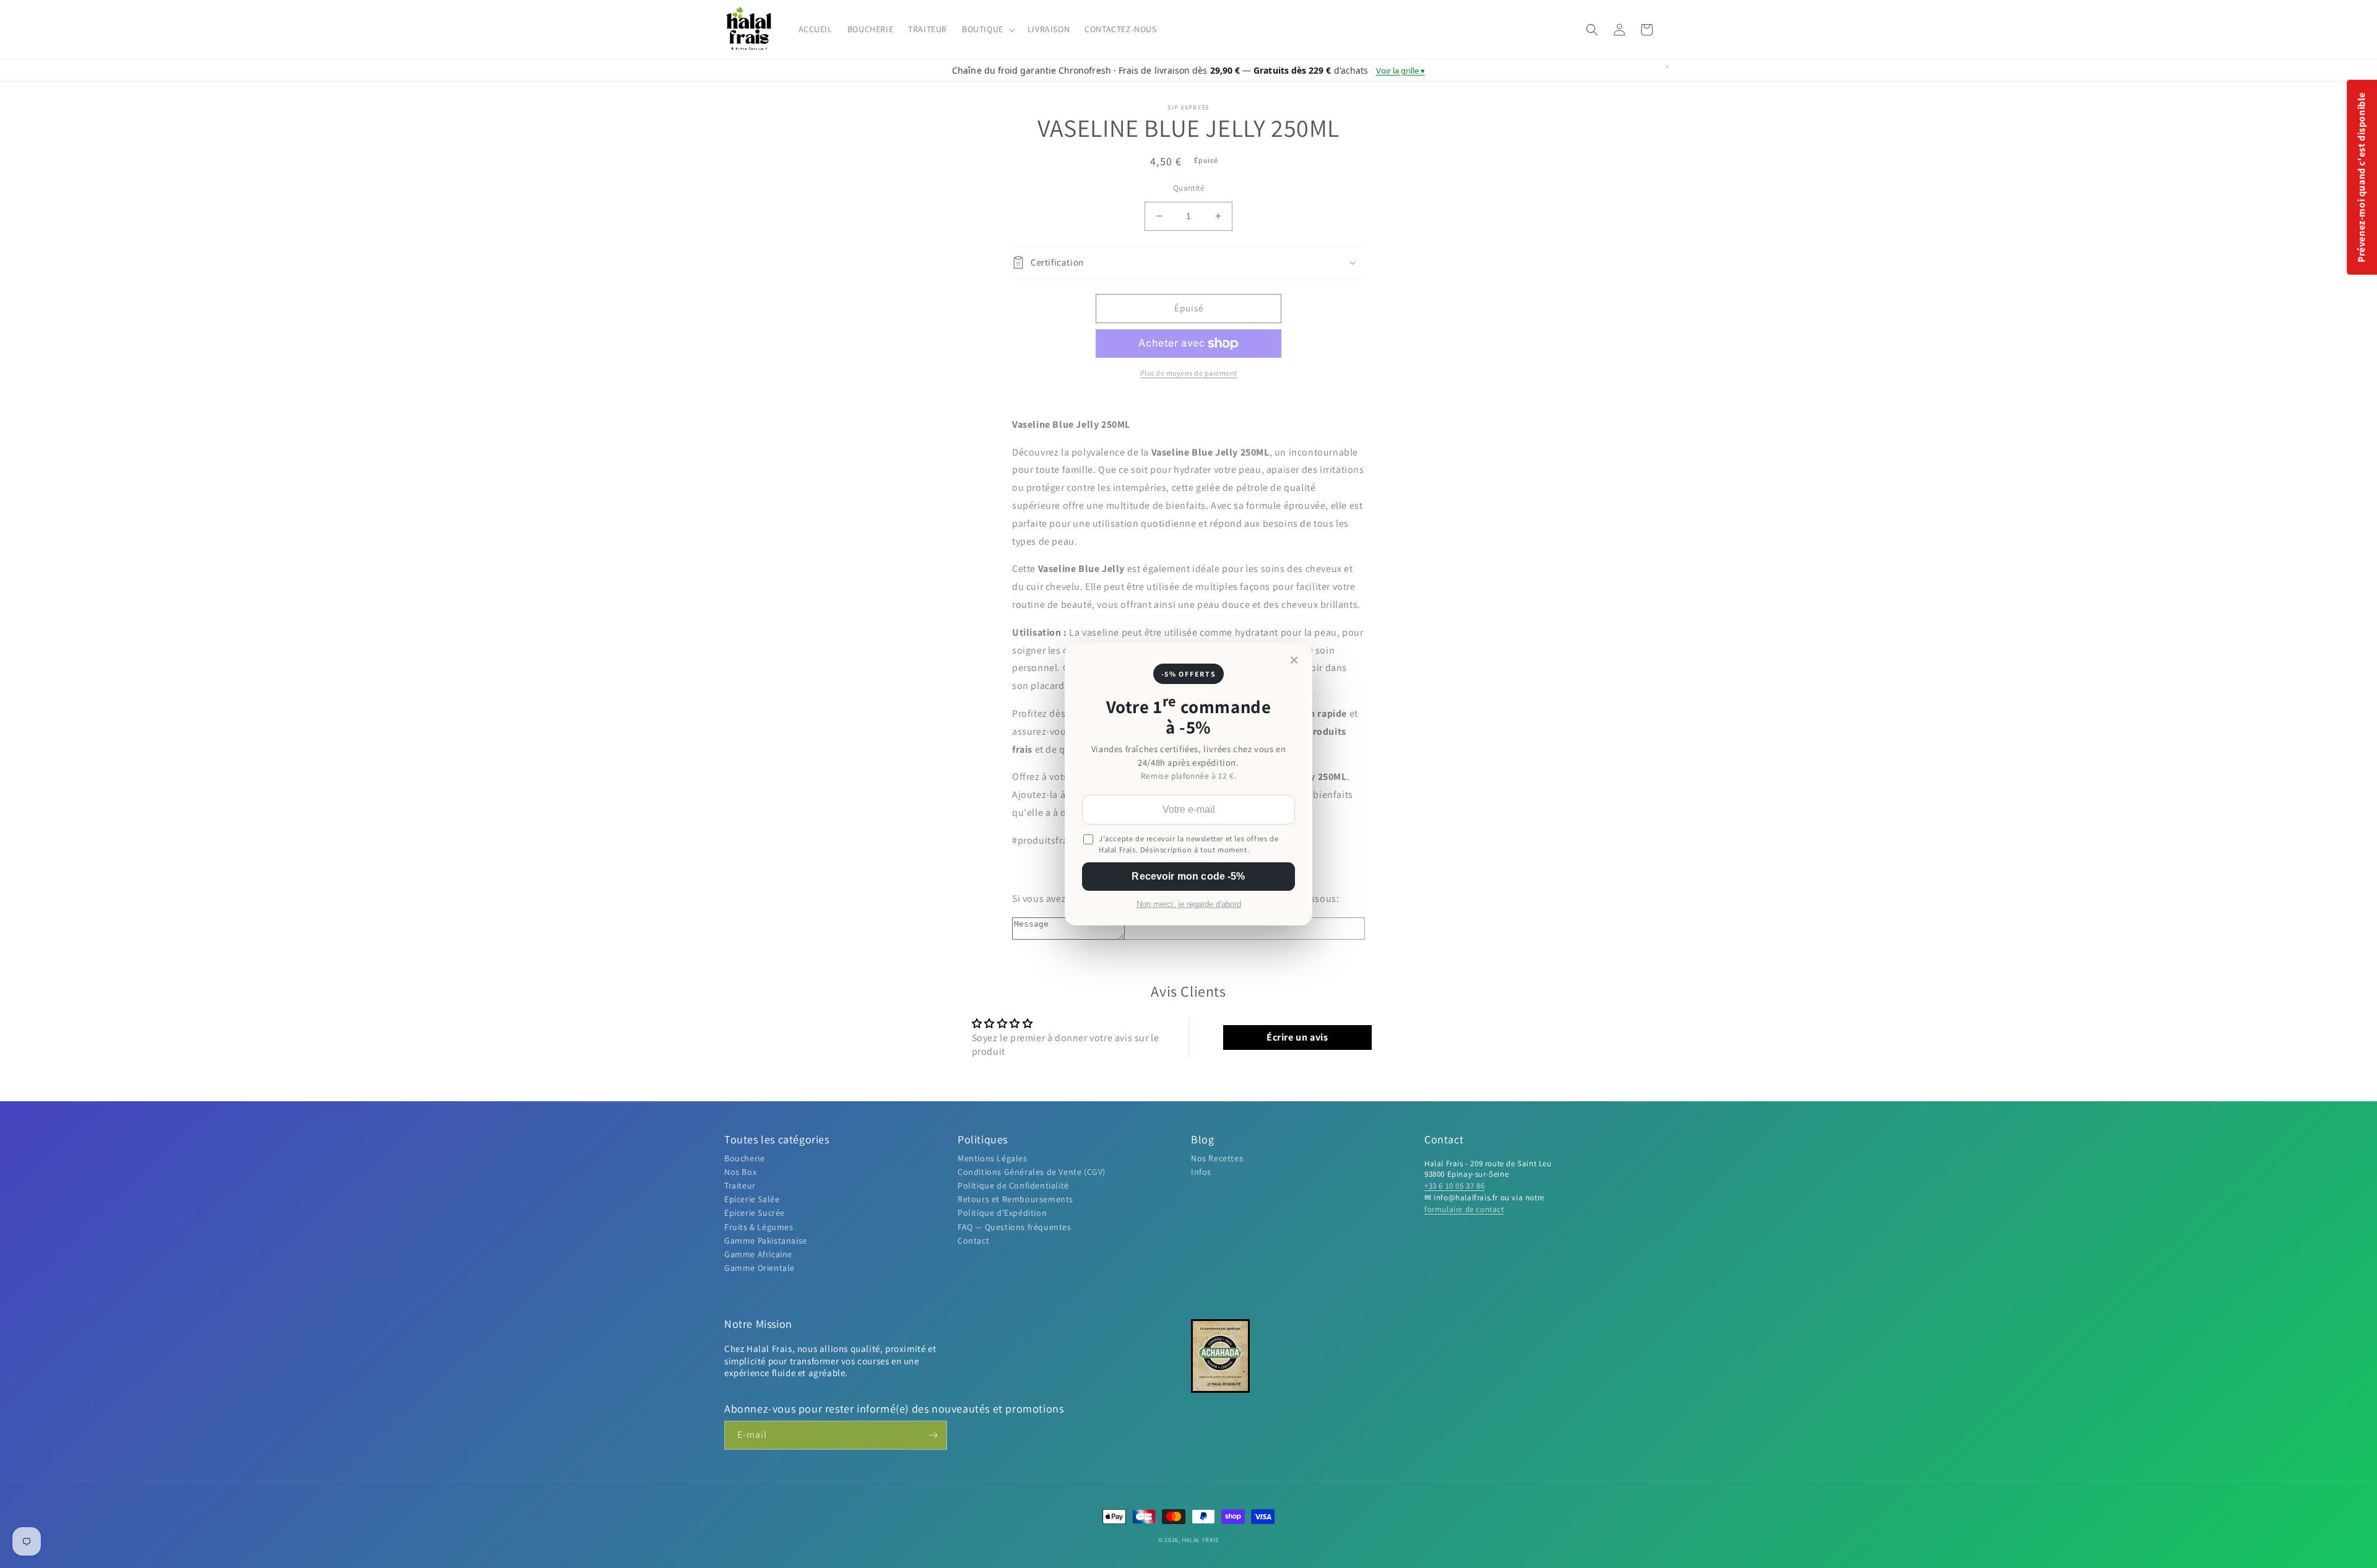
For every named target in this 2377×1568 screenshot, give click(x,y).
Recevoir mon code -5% (1188, 876)
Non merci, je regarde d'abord (1189, 904)
